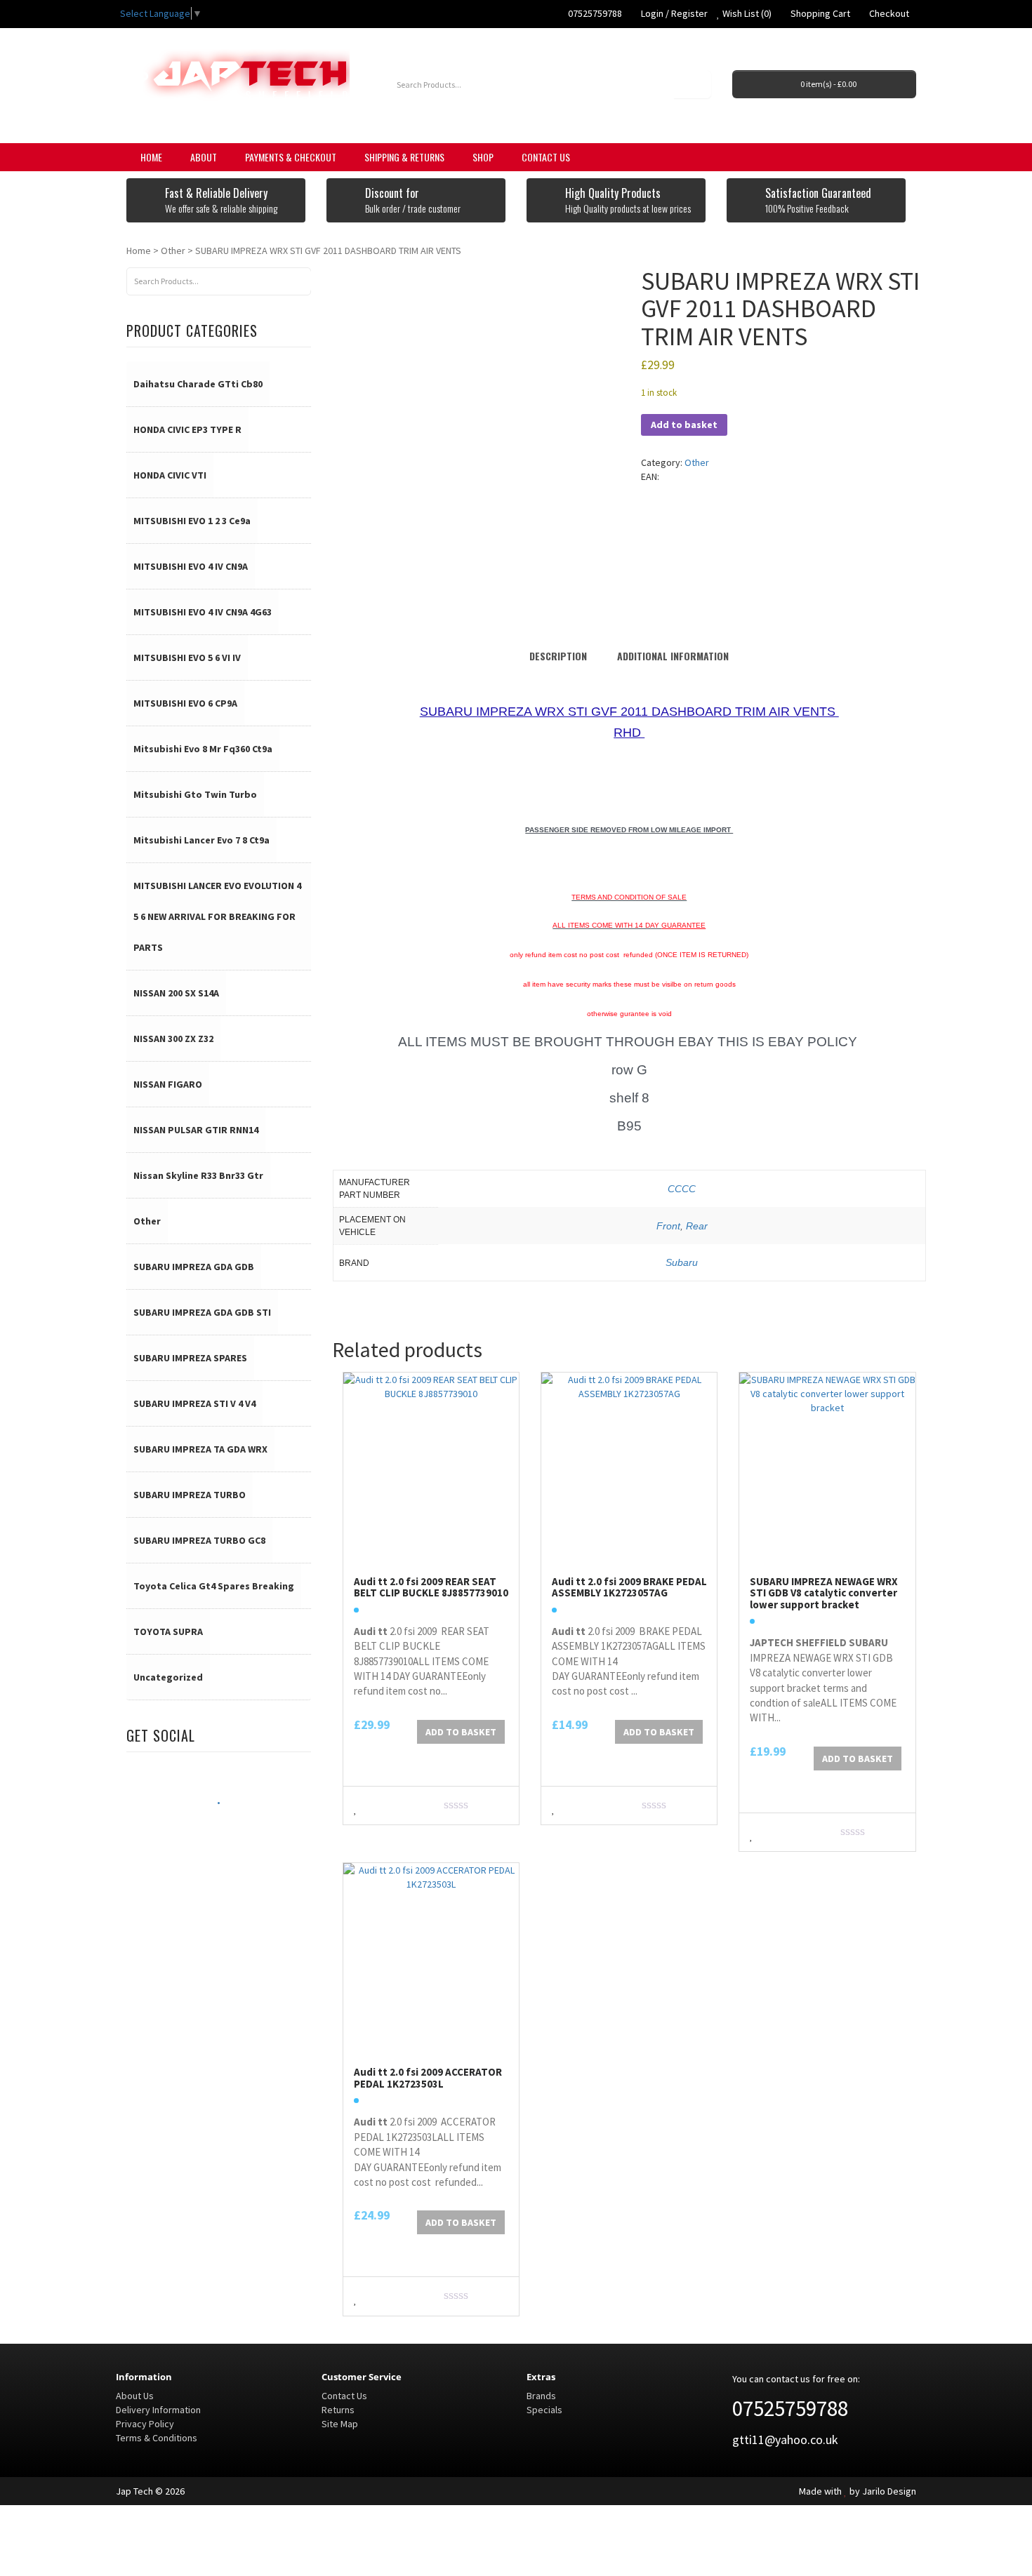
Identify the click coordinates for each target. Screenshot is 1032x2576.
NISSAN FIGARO (168, 1084)
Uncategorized (168, 1677)
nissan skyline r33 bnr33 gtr (198, 1175)
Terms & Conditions (157, 2438)
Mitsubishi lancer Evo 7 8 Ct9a (201, 840)
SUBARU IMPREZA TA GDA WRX (200, 1449)
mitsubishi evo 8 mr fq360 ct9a (203, 749)
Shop (483, 157)
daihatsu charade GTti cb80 (198, 384)
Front (668, 1226)
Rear (697, 1226)
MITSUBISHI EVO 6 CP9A (185, 703)
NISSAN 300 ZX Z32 (173, 1039)
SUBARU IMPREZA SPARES (190, 1358)
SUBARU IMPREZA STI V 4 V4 (194, 1403)
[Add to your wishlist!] (356, 1807)
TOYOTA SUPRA (168, 1631)
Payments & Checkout (291, 157)
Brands (541, 2396)
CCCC (682, 1189)
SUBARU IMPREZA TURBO (190, 1495)
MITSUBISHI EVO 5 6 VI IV (187, 658)
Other (173, 251)
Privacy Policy (145, 2424)
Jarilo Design (889, 2491)
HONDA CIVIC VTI (170, 475)
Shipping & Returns (404, 157)
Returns (338, 2410)
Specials (544, 2410)
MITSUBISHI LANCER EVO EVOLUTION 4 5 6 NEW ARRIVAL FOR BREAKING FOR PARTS (217, 916)
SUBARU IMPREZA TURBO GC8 (199, 1540)
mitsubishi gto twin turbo (195, 794)
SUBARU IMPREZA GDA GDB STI (202, 1312)
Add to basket (684, 425)
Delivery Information (158, 2410)
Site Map (340, 2424)
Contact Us (546, 157)
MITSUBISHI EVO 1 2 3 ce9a (192, 521)
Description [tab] (558, 656)
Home (151, 157)
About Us (135, 2396)
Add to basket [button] (461, 1732)
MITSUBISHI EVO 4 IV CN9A (191, 566)
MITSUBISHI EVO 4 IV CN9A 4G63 (203, 612)
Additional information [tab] (673, 656)
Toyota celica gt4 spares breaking (214, 1586)
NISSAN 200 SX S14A (176, 993)
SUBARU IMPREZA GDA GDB (194, 1267)
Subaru (682, 1262)
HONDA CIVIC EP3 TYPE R (187, 429)
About (204, 157)
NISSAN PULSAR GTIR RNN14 (196, 1130)
